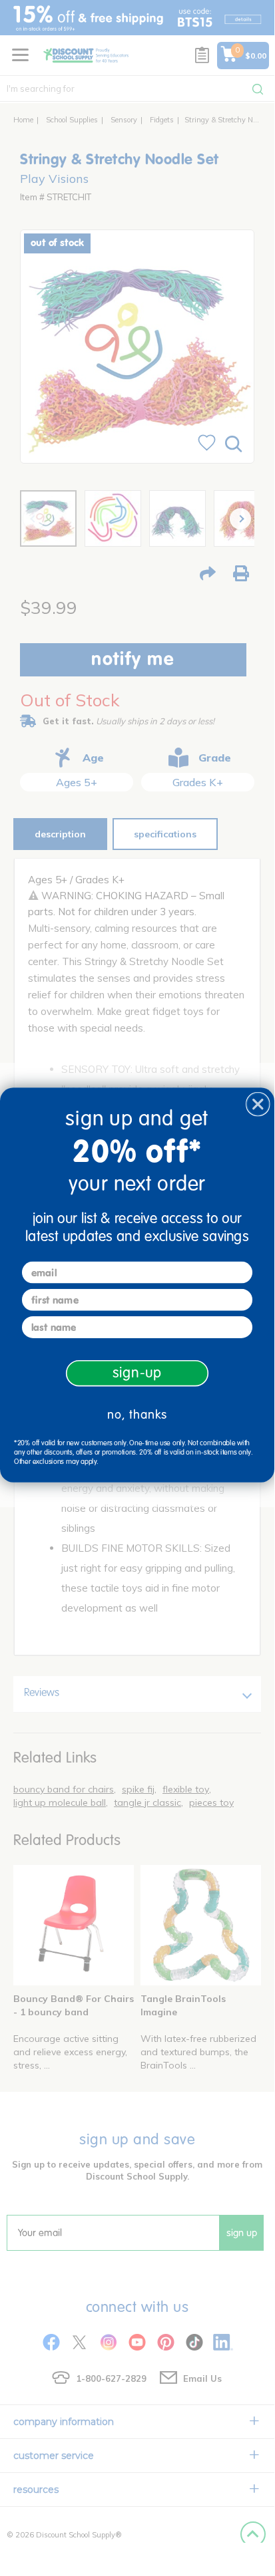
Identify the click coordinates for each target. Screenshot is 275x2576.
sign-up (137, 1373)
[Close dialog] (258, 1104)
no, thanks (137, 1414)
